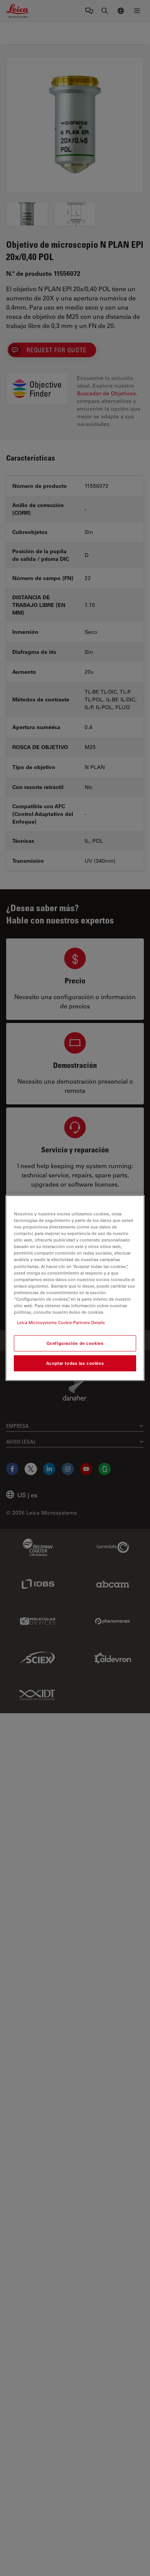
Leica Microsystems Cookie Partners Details (61, 1322)
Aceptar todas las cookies (75, 1363)
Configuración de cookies (75, 1343)
